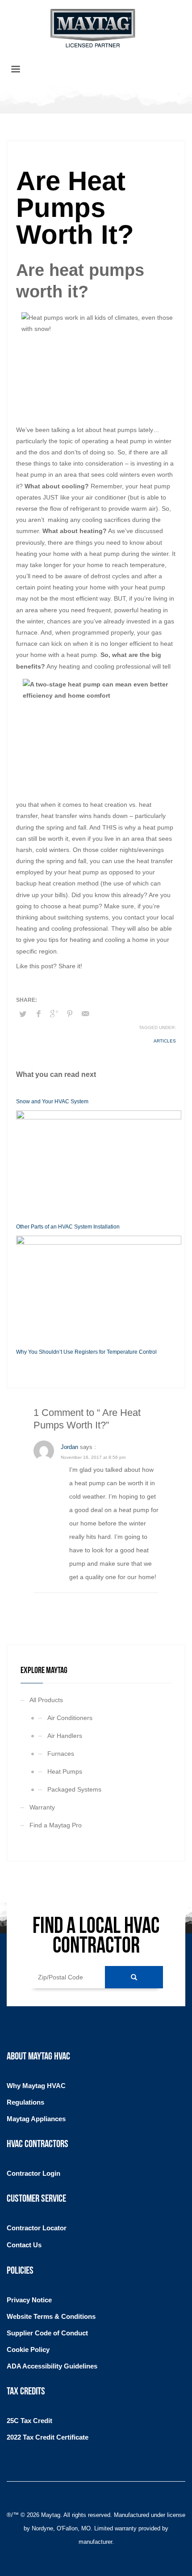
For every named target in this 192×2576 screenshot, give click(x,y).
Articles (165, 1041)
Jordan (69, 1447)
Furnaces (61, 1754)
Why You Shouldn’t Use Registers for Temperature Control (86, 1352)
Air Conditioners (70, 1718)
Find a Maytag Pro (56, 1825)
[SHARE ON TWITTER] (23, 1014)
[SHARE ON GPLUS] (54, 1014)
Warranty (42, 1807)
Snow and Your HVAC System (52, 1102)
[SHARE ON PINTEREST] (70, 1014)
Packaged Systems (74, 1789)
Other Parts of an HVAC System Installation (68, 1227)
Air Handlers (65, 1736)
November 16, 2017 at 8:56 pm (93, 1457)
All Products (46, 1700)
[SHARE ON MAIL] (85, 1014)
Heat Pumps (65, 1771)
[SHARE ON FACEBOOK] (38, 1014)
